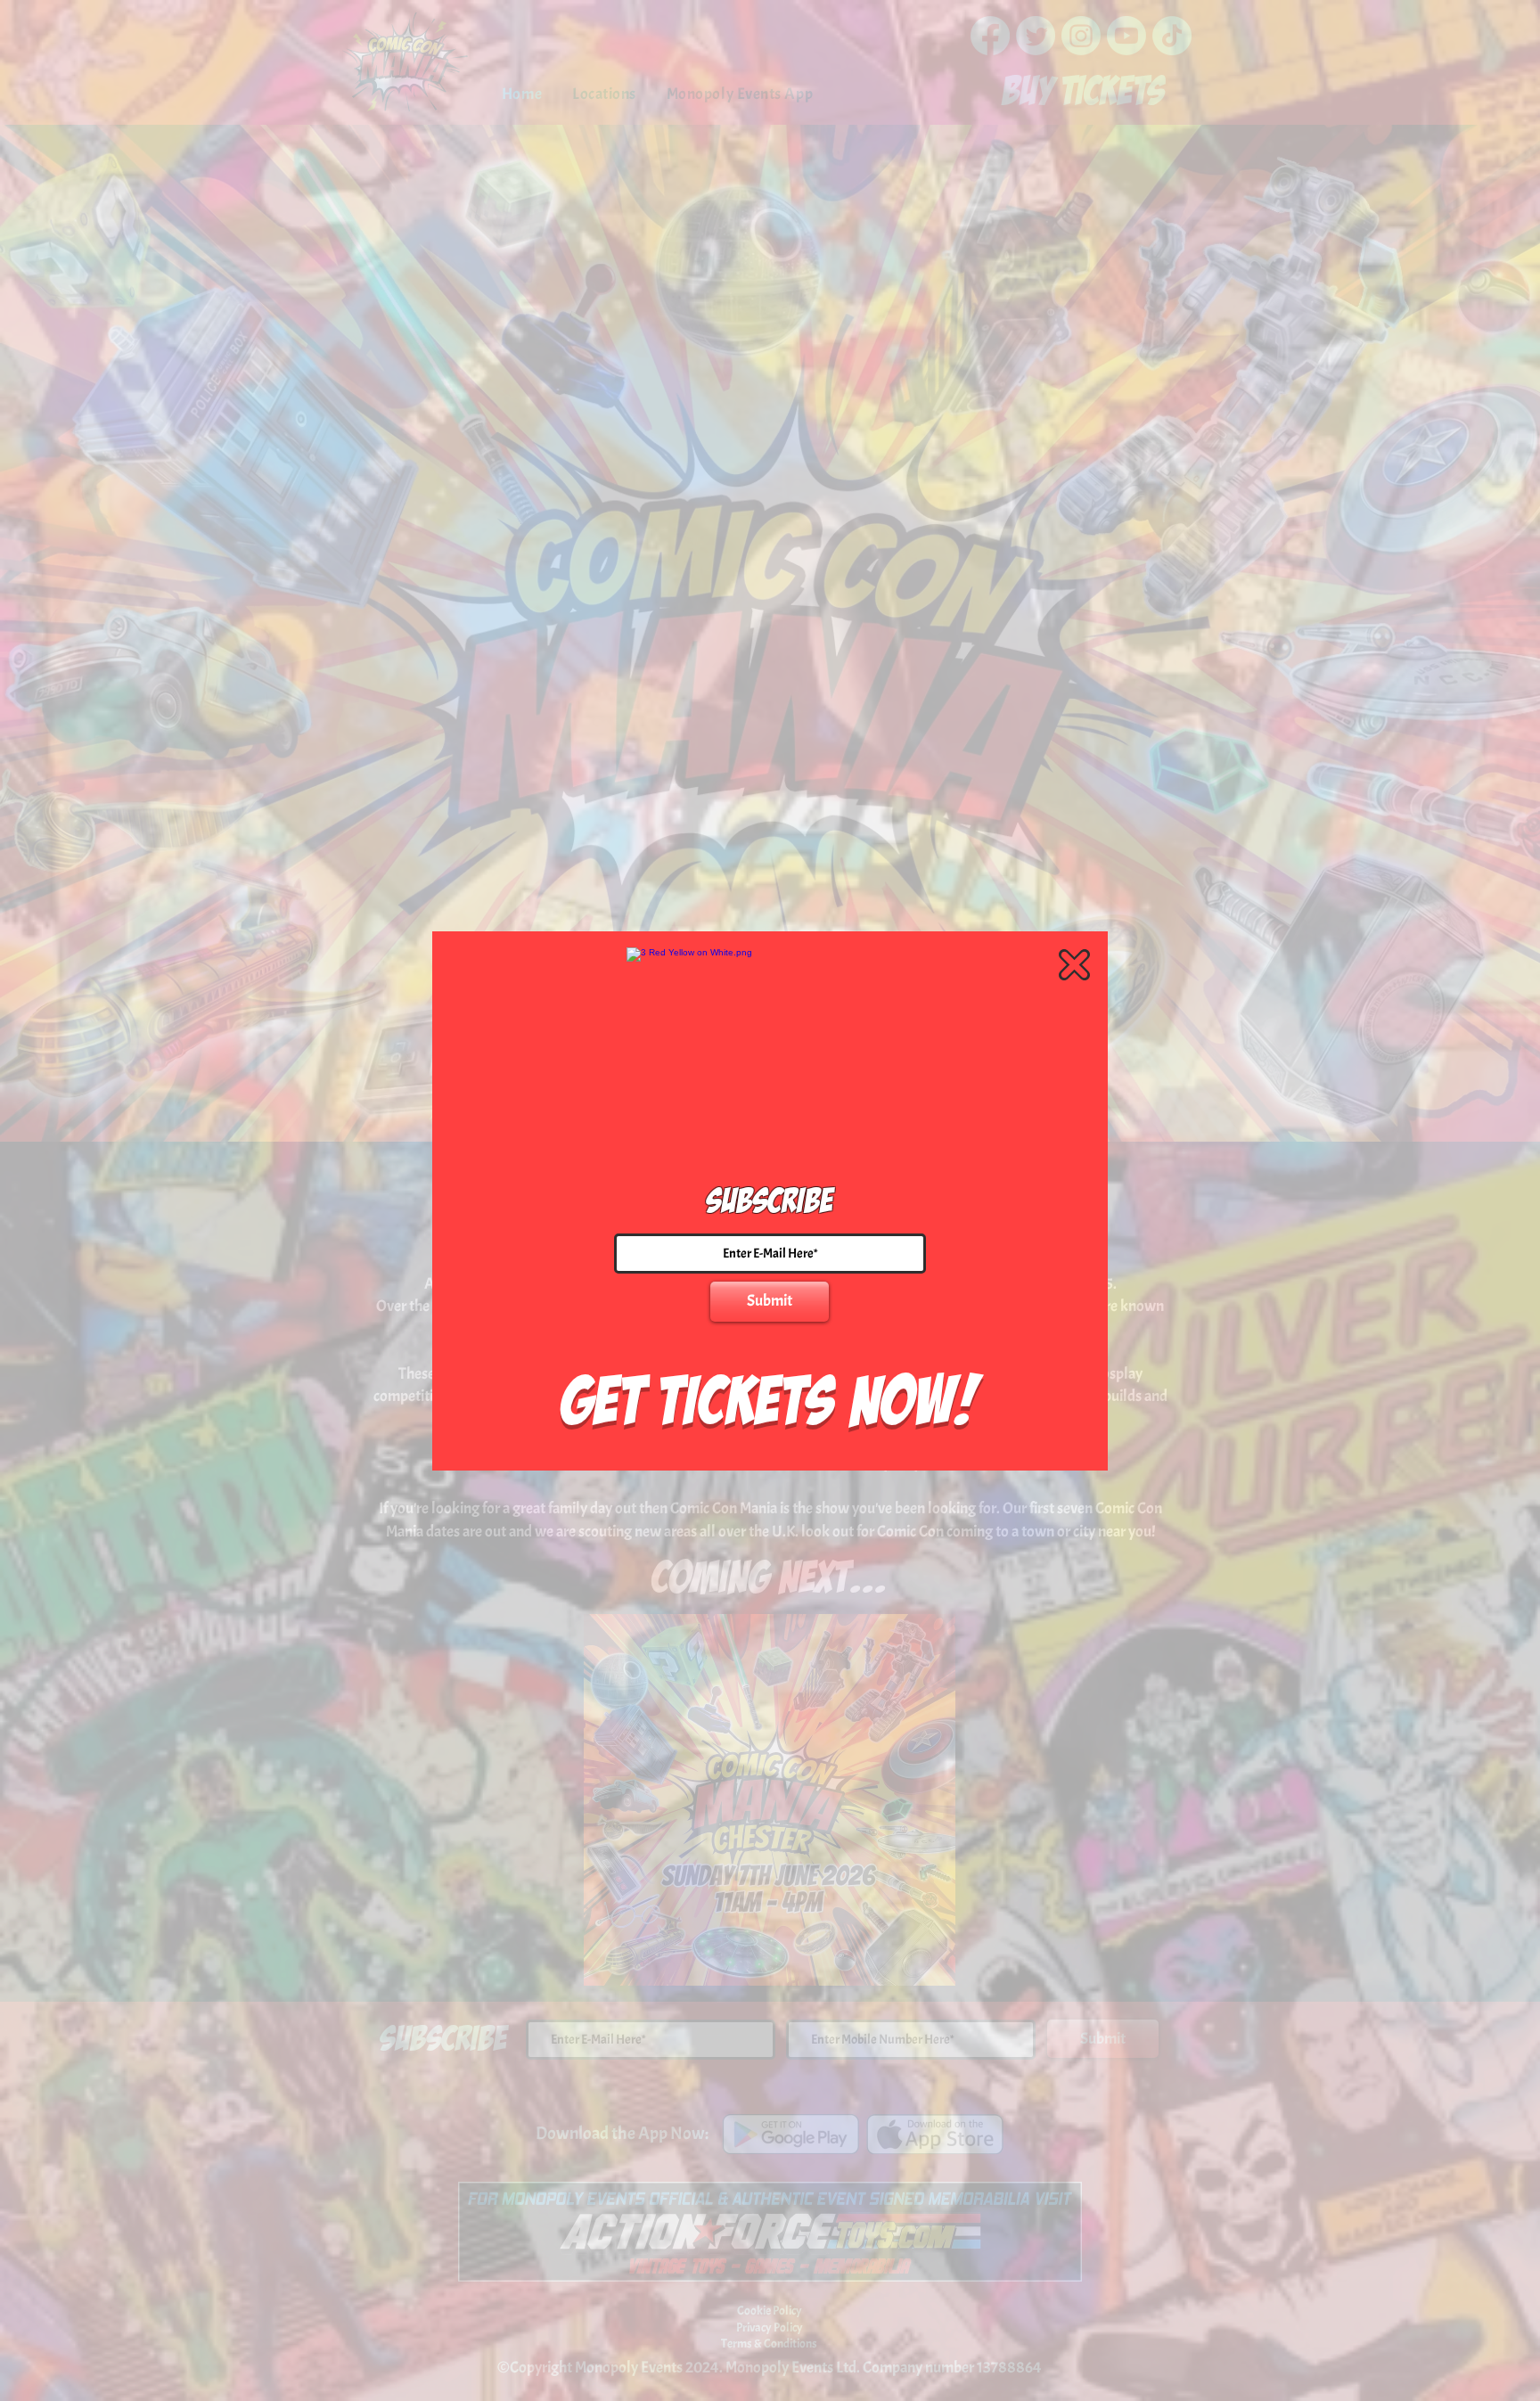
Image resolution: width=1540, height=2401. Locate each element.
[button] (1074, 965)
